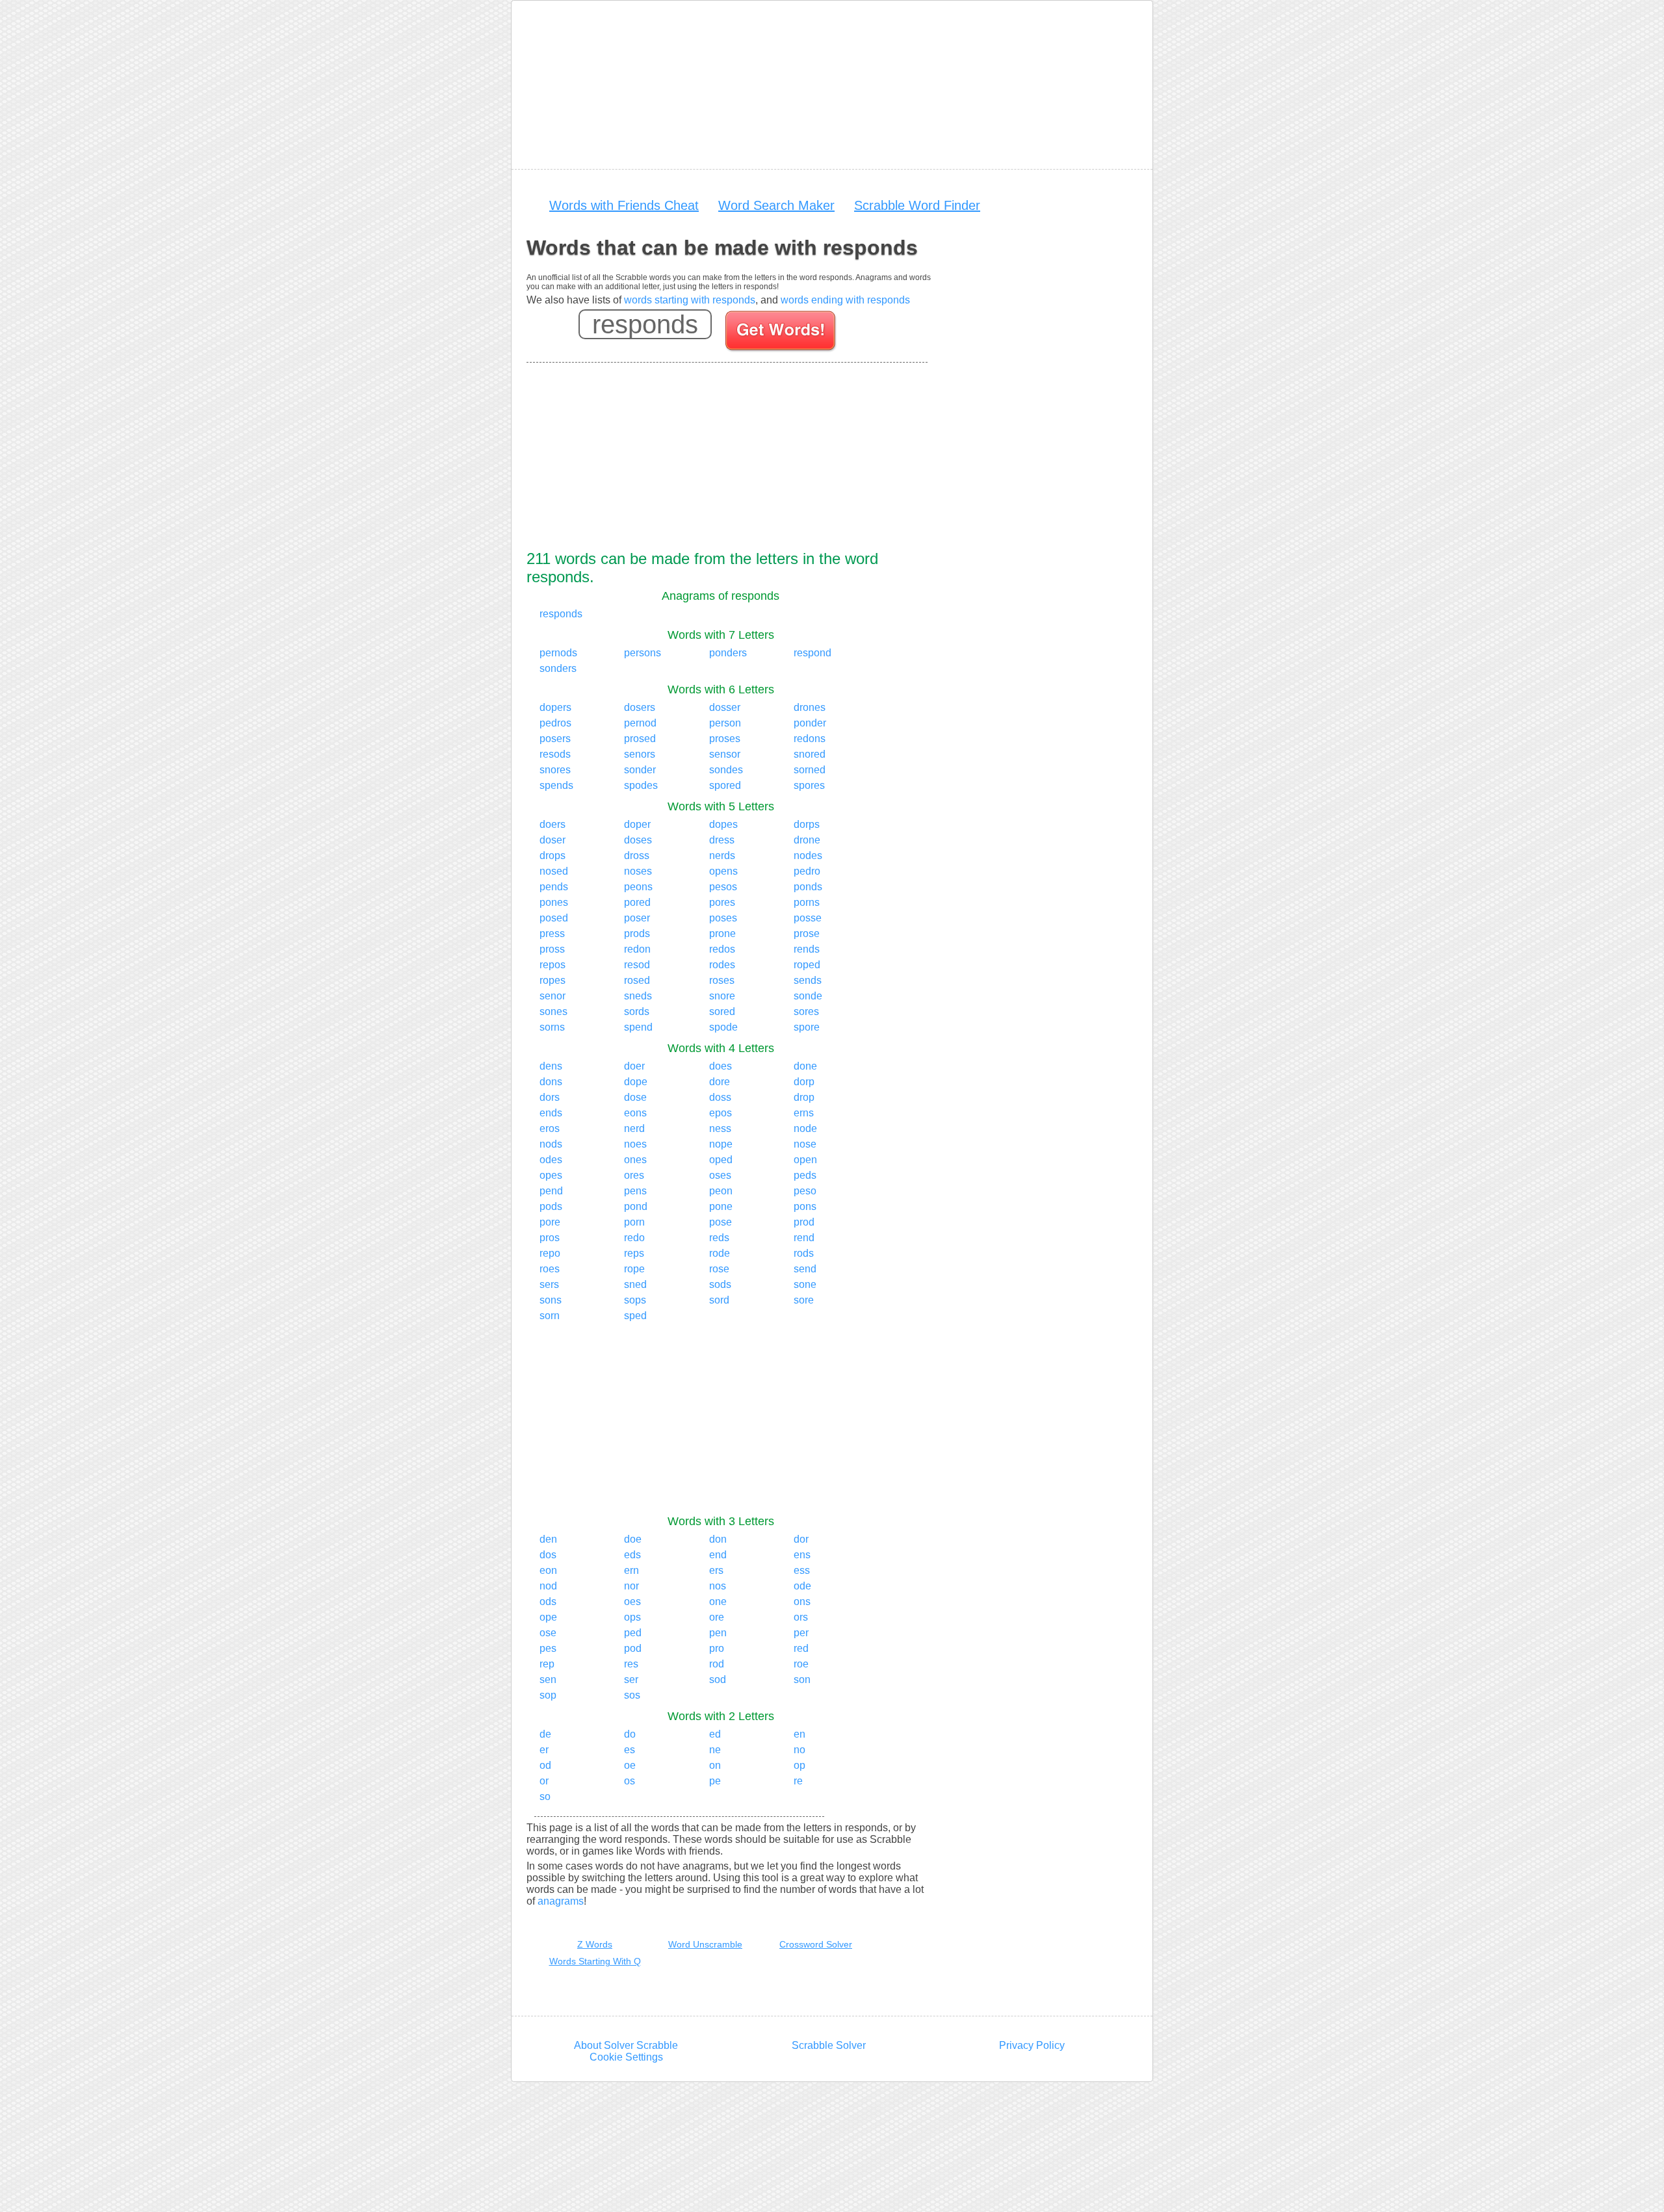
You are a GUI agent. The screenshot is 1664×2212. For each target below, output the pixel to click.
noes (635, 1144)
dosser (725, 707)
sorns (552, 1027)
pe (715, 1781)
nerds (722, 855)
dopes (723, 824)
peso (805, 1191)
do (630, 1734)
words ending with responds (845, 300)
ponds (808, 887)
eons (635, 1113)
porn (634, 1222)
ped (633, 1633)
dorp (804, 1082)
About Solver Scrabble (626, 2045)
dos (548, 1555)
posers (555, 739)
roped (807, 965)
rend (804, 1238)
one (718, 1601)
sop (548, 1695)
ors (801, 1617)
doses (638, 840)
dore (720, 1082)
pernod (640, 723)
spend (638, 1027)
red (801, 1648)
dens (551, 1066)
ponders (728, 653)
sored (722, 1011)
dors (550, 1097)
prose (807, 933)
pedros (555, 723)
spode (723, 1027)
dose (635, 1097)
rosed (637, 980)
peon (721, 1191)
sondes (726, 770)
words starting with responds (690, 300)
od (545, 1765)
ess (802, 1570)
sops (635, 1300)
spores (809, 785)
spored (725, 785)
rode (720, 1253)
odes (551, 1160)
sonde (808, 996)
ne (715, 1750)
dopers (555, 707)
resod (637, 965)
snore (722, 996)
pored (637, 902)
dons (551, 1082)
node (805, 1128)
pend (551, 1191)
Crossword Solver (816, 1944)
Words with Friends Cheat (624, 205)
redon (637, 949)
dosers (640, 707)
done (805, 1066)
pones (554, 902)
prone (722, 933)
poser (637, 918)
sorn (550, 1316)
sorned (810, 770)
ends (551, 1113)
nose (805, 1144)
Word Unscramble (705, 1944)
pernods (558, 653)
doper (637, 824)
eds (632, 1555)
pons (805, 1206)
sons (551, 1300)
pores (722, 902)
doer (634, 1066)
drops (552, 855)
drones (810, 707)
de (545, 1734)
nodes (808, 855)
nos (718, 1586)
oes (632, 1601)
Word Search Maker (776, 205)
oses (720, 1175)
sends (808, 980)
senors (640, 754)
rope (634, 1269)
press (552, 933)
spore (807, 1027)
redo (634, 1238)
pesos (723, 887)
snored (810, 754)
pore (550, 1222)
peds (805, 1175)
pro (717, 1648)
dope (636, 1082)
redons (810, 739)
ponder (810, 723)
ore (717, 1617)
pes (548, 1648)
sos (632, 1695)
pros (550, 1238)
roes (550, 1269)
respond (812, 653)
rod (717, 1664)
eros (550, 1128)
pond (636, 1206)
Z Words (595, 1944)
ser (631, 1679)
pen (718, 1633)
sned (635, 1284)
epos (721, 1113)
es (630, 1750)
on (715, 1765)
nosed (554, 871)
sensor (725, 754)
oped (721, 1160)
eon (548, 1570)
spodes (641, 785)
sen (548, 1679)
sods (720, 1284)
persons (643, 653)
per (801, 1633)
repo (550, 1253)
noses (638, 871)
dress (722, 840)
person (725, 723)
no (799, 1750)
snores (555, 770)
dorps (807, 824)
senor (552, 996)
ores (634, 1175)
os (630, 1781)
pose (721, 1222)
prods (637, 933)
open (805, 1160)
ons (802, 1601)
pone (721, 1206)
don (718, 1539)
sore (804, 1300)
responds (561, 614)
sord (719, 1300)
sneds (638, 996)
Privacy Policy (1032, 2045)
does (721, 1066)
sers (549, 1284)
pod (633, 1648)
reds (719, 1238)
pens (635, 1191)
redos (722, 949)
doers (552, 824)
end (718, 1555)
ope (548, 1617)
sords (637, 1011)
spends (556, 785)
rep (547, 1664)
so (545, 1796)
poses (723, 918)
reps (634, 1253)
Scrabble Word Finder (917, 205)
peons (638, 887)
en (799, 1734)
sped (635, 1316)
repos (552, 965)
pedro (807, 871)
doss (720, 1097)
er (544, 1750)
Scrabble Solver (829, 2045)
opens (723, 871)
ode (802, 1586)
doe (633, 1539)
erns (804, 1113)
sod (718, 1679)
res (631, 1664)
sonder (640, 770)
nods (551, 1144)
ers (716, 1570)
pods (551, 1206)
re (798, 1781)
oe (630, 1765)
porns (807, 902)
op (799, 1765)
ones (635, 1160)
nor (631, 1586)
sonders (558, 668)
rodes (722, 965)
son (802, 1679)
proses (725, 739)
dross (637, 855)
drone (807, 840)
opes (551, 1175)
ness (720, 1128)
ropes (552, 980)
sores (806, 1011)
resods (555, 754)
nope (721, 1144)
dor (801, 1539)
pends (554, 887)
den (548, 1539)
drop (804, 1097)
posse (808, 918)
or (544, 1781)
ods (548, 1601)
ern (631, 1570)
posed (554, 918)
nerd (634, 1128)
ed (715, 1734)
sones (553, 1011)
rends (807, 949)
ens (802, 1555)
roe (801, 1664)
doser (552, 840)
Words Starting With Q (595, 1961)
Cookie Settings (626, 2057)
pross (552, 949)
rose (719, 1269)
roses (722, 980)
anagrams (561, 1901)
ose (548, 1633)
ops (632, 1617)
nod (548, 1586)
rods (804, 1253)
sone (805, 1284)
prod (804, 1222)
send (805, 1269)
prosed (640, 739)
